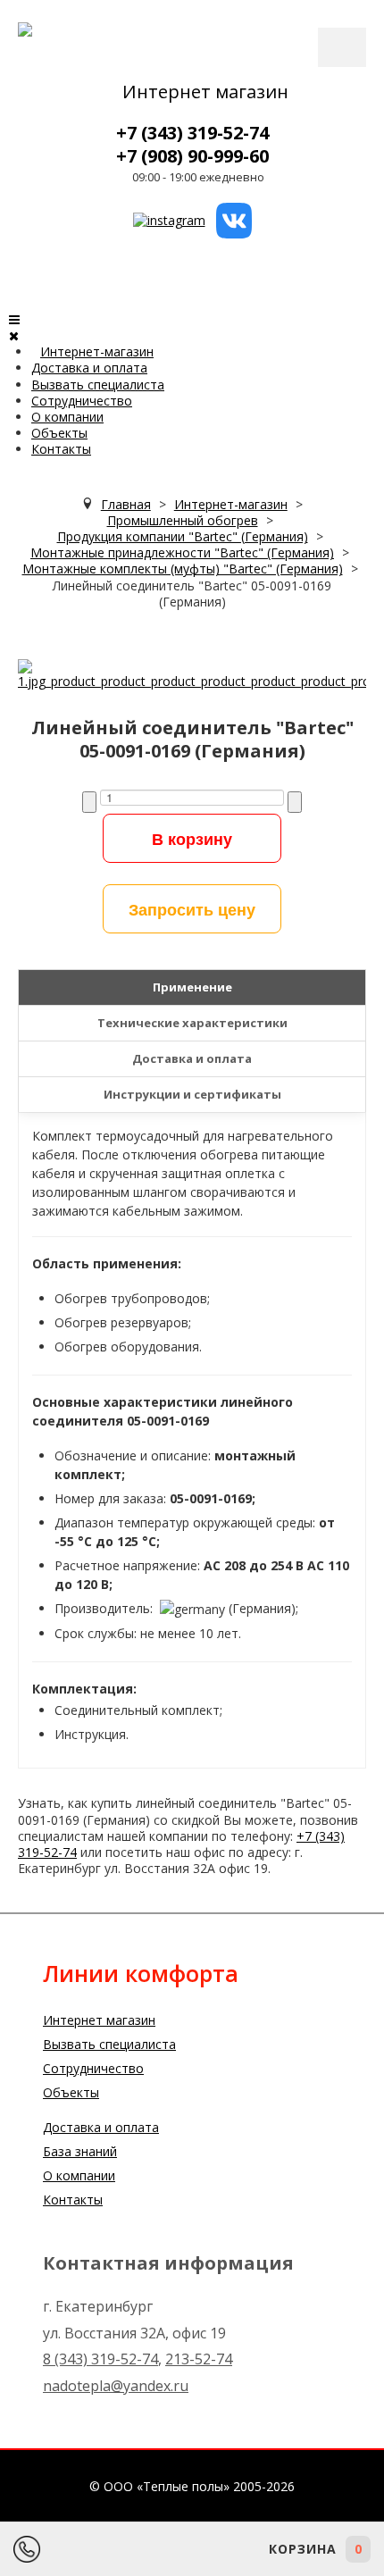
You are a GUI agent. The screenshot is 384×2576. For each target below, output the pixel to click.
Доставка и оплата (89, 368)
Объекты (59, 433)
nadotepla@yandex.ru (116, 2386)
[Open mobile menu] (14, 319)
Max (174, 2549)
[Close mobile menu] (14, 335)
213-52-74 (199, 2359)
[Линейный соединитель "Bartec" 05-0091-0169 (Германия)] (192, 673)
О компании (67, 417)
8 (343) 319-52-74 (100, 2359)
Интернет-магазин (97, 351)
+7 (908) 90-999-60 (192, 156)
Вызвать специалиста (98, 385)
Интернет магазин (205, 92)
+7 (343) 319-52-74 (192, 133)
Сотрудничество (82, 401)
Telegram (125, 2549)
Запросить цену (192, 909)
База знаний (80, 2151)
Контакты (61, 449)
